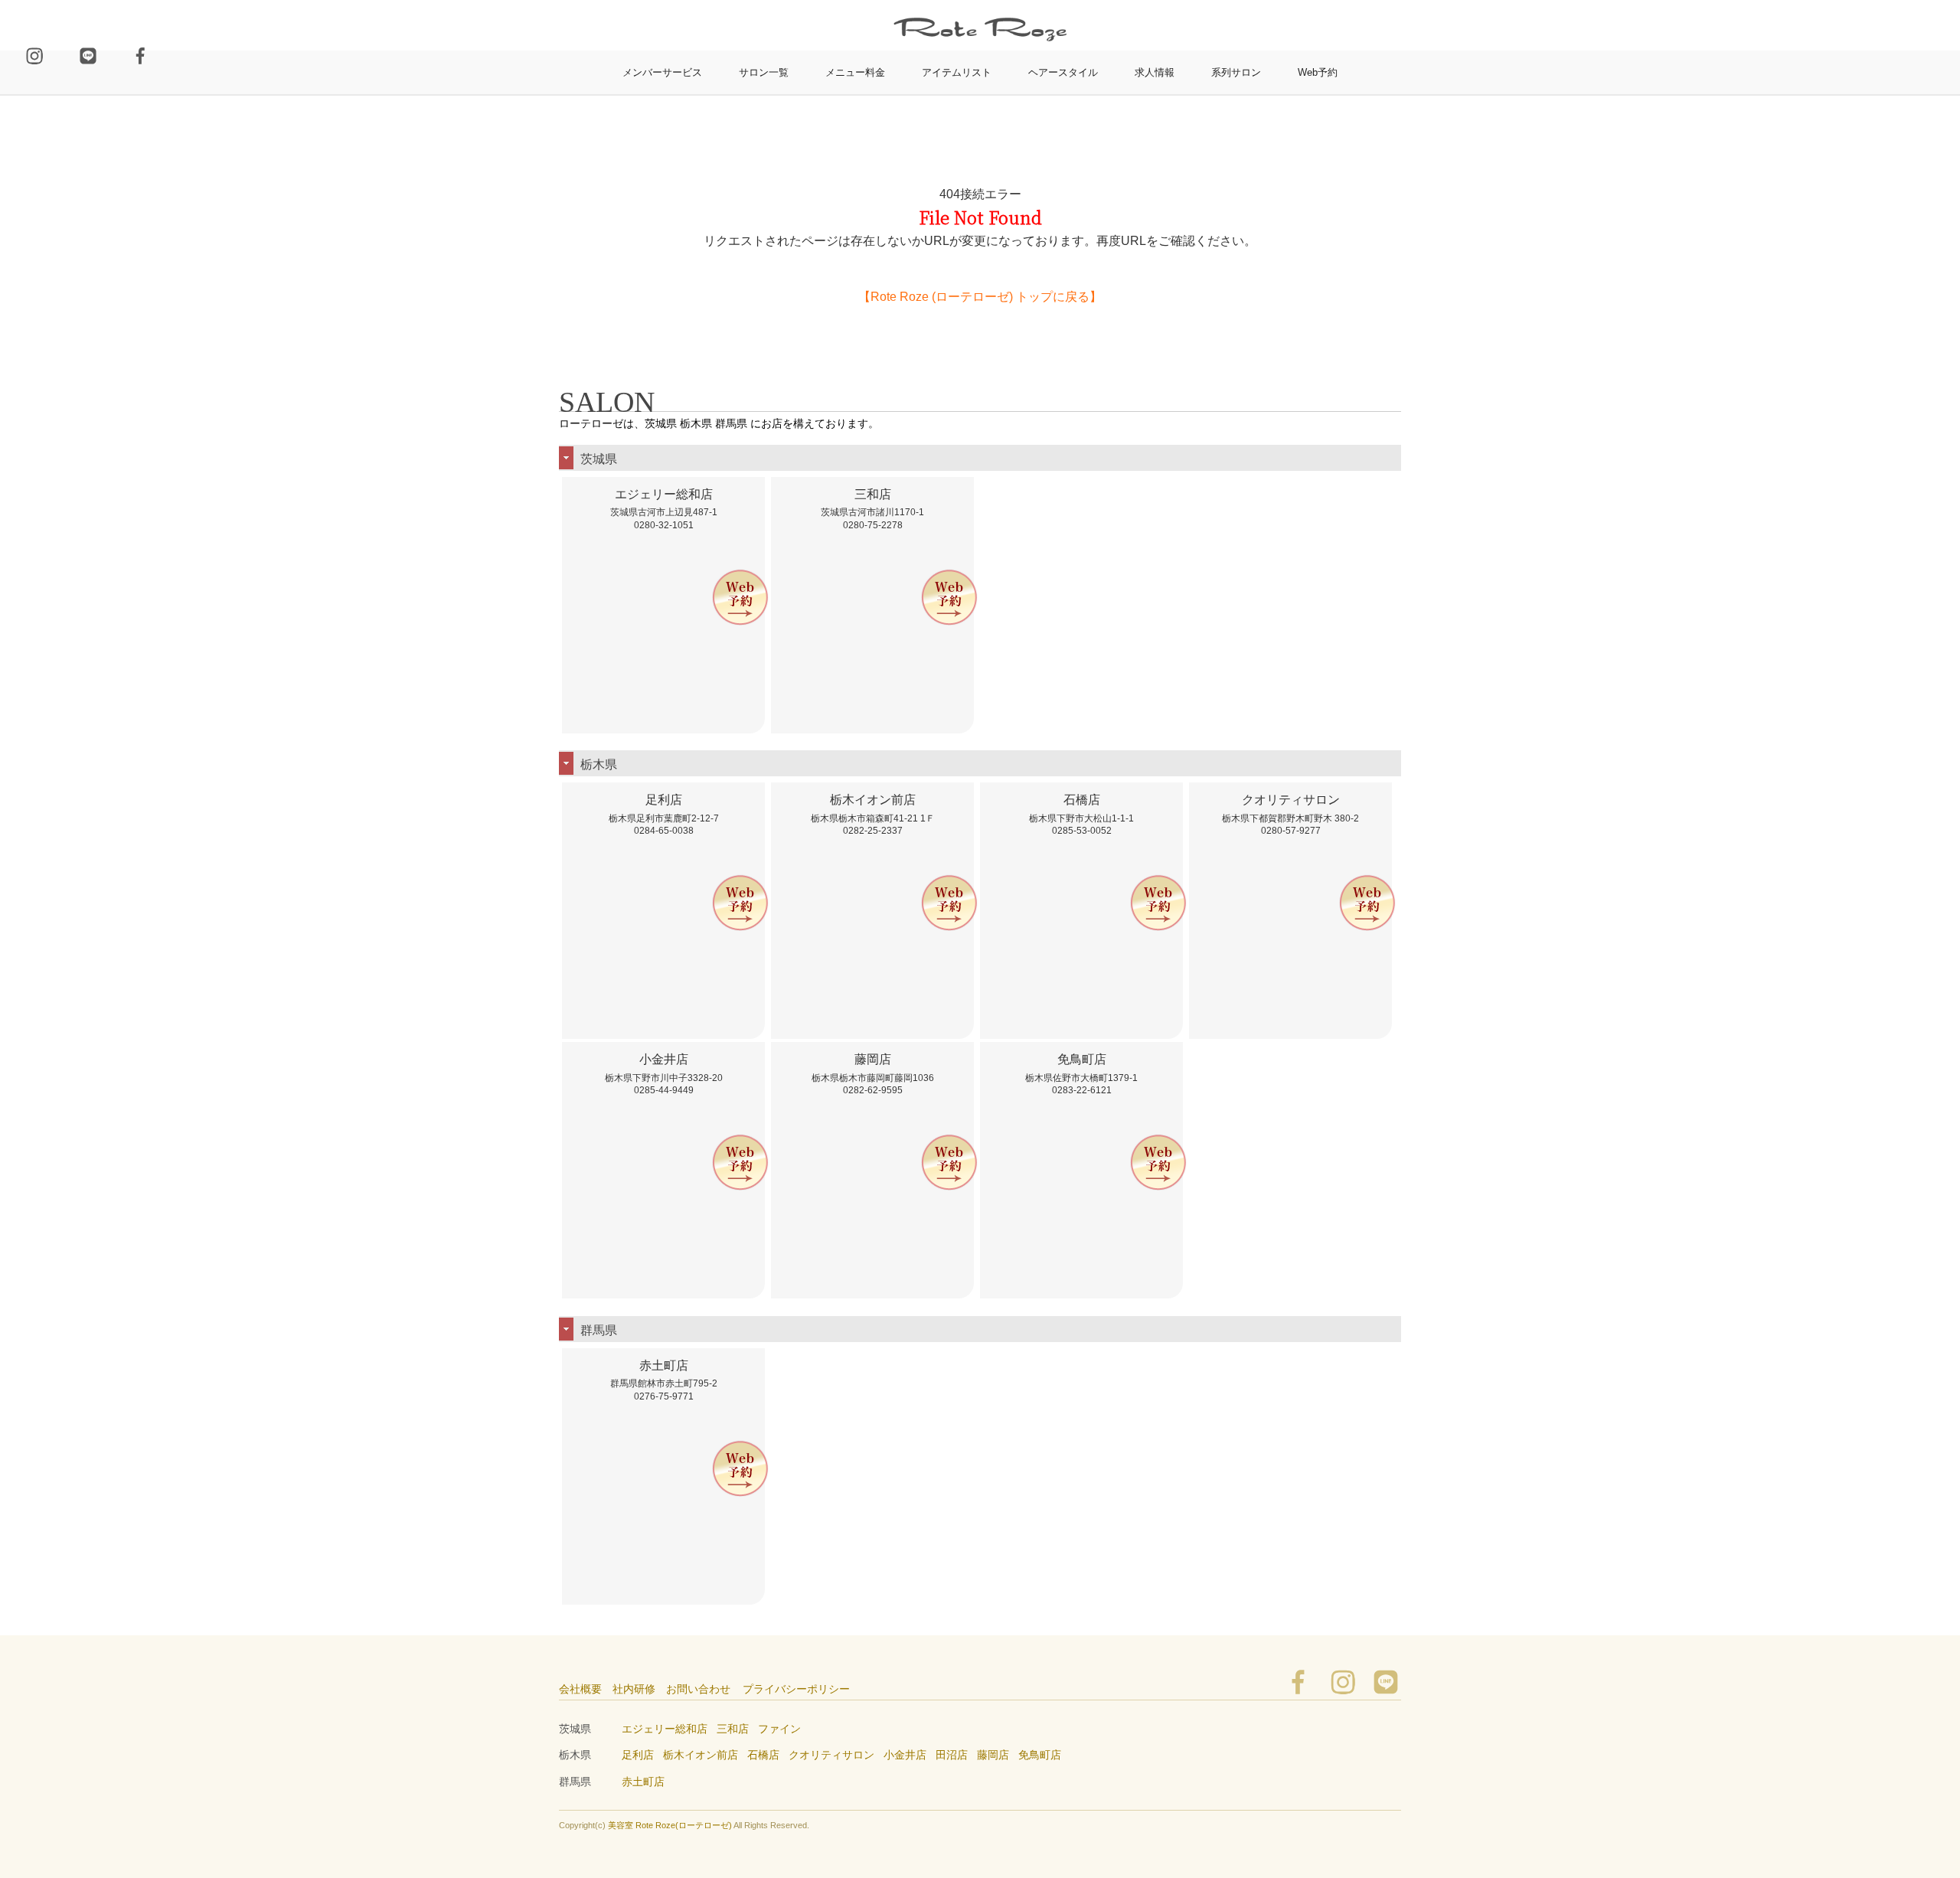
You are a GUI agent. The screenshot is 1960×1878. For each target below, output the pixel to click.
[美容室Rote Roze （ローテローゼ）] (980, 7)
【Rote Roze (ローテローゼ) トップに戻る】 (980, 297)
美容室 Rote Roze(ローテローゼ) (670, 1825)
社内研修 (634, 1689)
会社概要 (580, 1689)
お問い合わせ (698, 1689)
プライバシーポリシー (796, 1689)
